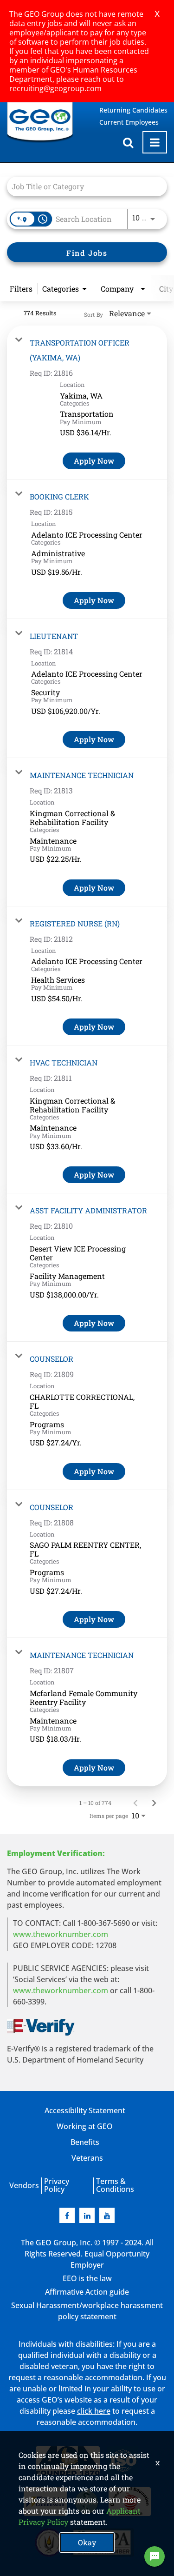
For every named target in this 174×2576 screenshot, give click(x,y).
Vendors (24, 2185)
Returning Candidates (133, 110)
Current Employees (129, 122)
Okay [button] (87, 2542)
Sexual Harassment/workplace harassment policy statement (87, 2311)
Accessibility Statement (85, 2110)
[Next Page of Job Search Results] (154, 1803)
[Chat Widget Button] (155, 2556)
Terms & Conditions (115, 2185)
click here (94, 2411)
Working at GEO (85, 2126)
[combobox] (82, 186)
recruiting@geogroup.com (55, 88)
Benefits (85, 2142)
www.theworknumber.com (61, 1934)
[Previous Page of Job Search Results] (135, 1803)
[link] (87, 403)
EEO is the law (87, 2278)
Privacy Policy (57, 2185)
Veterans (87, 2158)
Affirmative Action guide (87, 2292)
